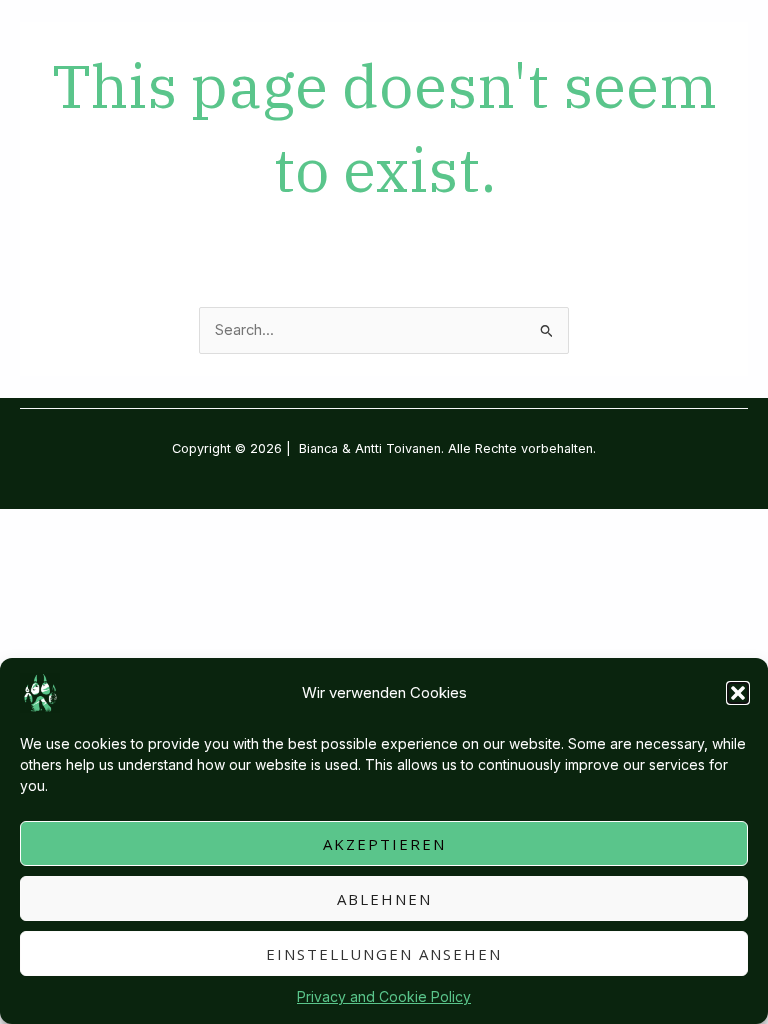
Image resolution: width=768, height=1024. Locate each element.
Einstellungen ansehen (384, 954)
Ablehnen (384, 899)
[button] (738, 693)
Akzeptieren (384, 844)
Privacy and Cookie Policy (384, 996)
